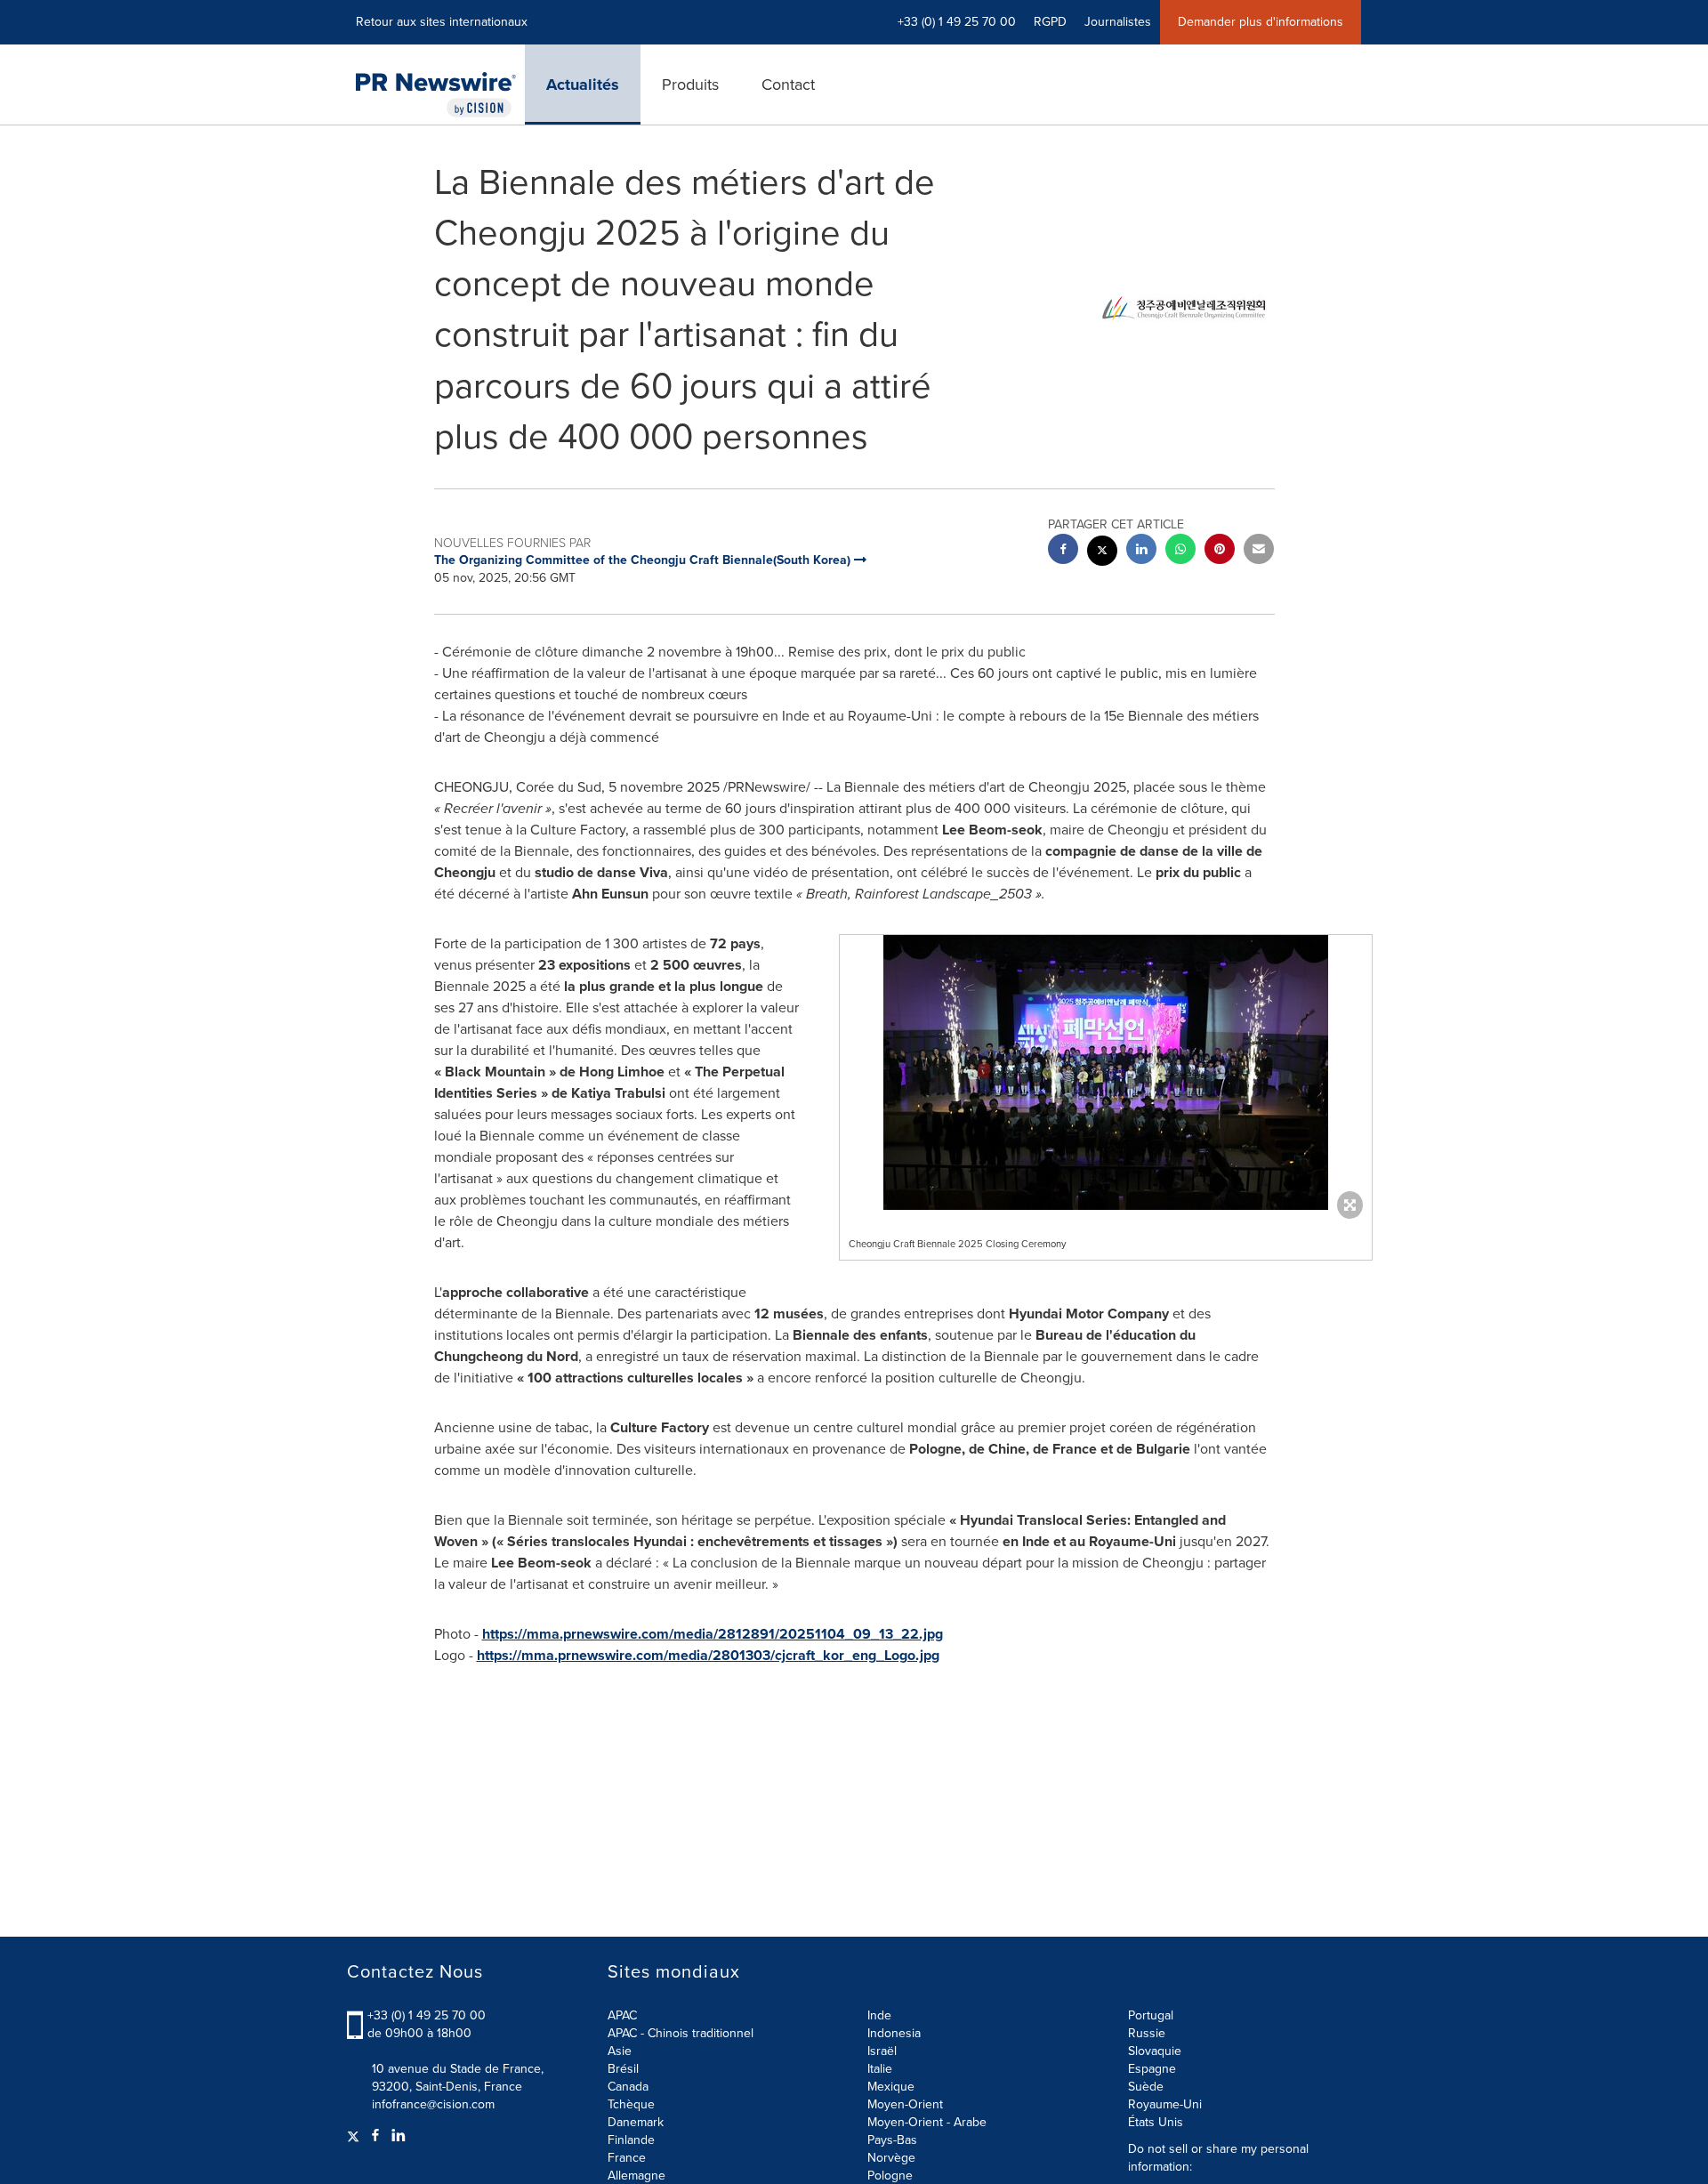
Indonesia (894, 2033)
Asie (620, 2051)
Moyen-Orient (905, 2104)
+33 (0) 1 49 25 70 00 (427, 2015)
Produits (690, 85)
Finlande (631, 2140)
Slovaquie (1155, 2051)
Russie (1147, 2033)
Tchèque (631, 2104)
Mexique (891, 2087)
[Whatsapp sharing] (1180, 551)
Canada (628, 2087)
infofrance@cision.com (433, 2104)
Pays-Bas (892, 2140)
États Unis (1156, 2122)
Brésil (623, 2069)
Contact (788, 85)
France (627, 2158)
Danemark (636, 2122)
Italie (880, 2069)
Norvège (891, 2158)
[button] (1106, 1072)
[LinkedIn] (399, 2136)
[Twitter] (355, 2136)
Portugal (1151, 2015)
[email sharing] (1259, 551)
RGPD (1050, 22)
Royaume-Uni (1165, 2104)
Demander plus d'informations (1261, 22)
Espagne (1152, 2069)
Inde (879, 2015)
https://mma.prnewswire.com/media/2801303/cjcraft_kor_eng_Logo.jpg (708, 1655)
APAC (622, 2015)
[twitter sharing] (1102, 553)
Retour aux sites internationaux (442, 22)
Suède (1146, 2087)
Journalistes (1118, 22)
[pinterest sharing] (1220, 551)
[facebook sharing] (1063, 551)
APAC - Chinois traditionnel (681, 2033)
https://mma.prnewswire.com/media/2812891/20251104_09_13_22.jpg (713, 1634)
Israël (882, 2051)
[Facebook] (375, 2136)
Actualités (583, 85)
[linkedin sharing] (1141, 551)
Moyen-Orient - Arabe (927, 2122)
